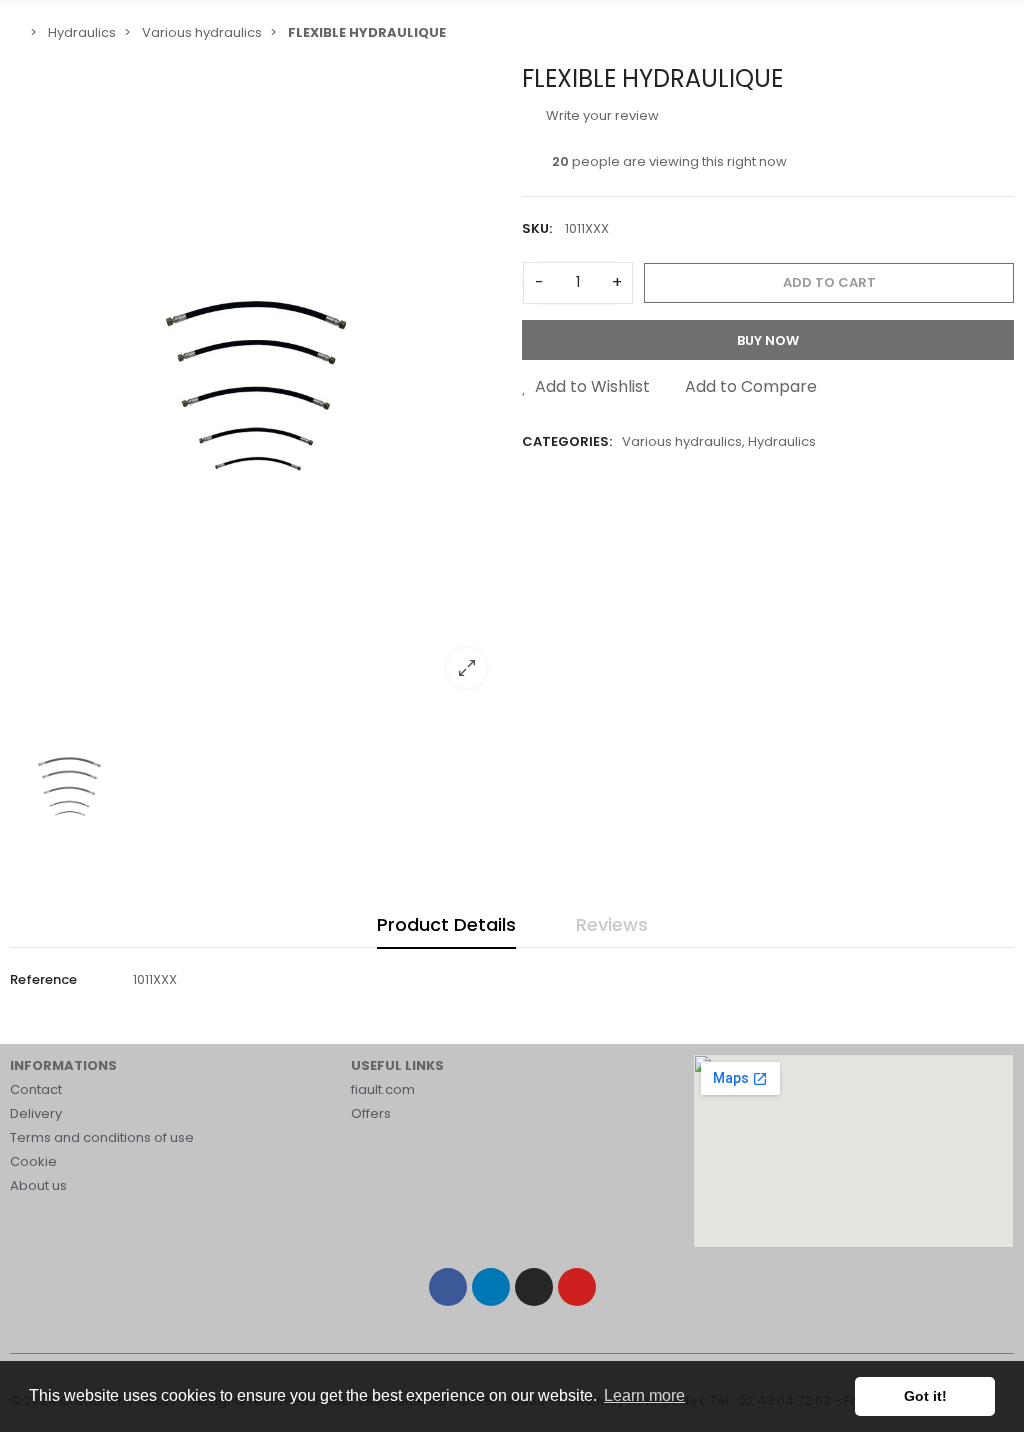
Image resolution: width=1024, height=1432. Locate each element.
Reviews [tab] (612, 924)
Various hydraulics (682, 441)
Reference (43, 979)
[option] (256, 384)
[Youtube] (577, 1287)
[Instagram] (534, 1287)
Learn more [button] (644, 1395)
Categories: (567, 441)
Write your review (601, 115)
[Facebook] (448, 1287)
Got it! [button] (925, 1396)
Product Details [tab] (446, 924)
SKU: (537, 228)
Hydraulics (782, 441)
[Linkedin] (491, 1287)
